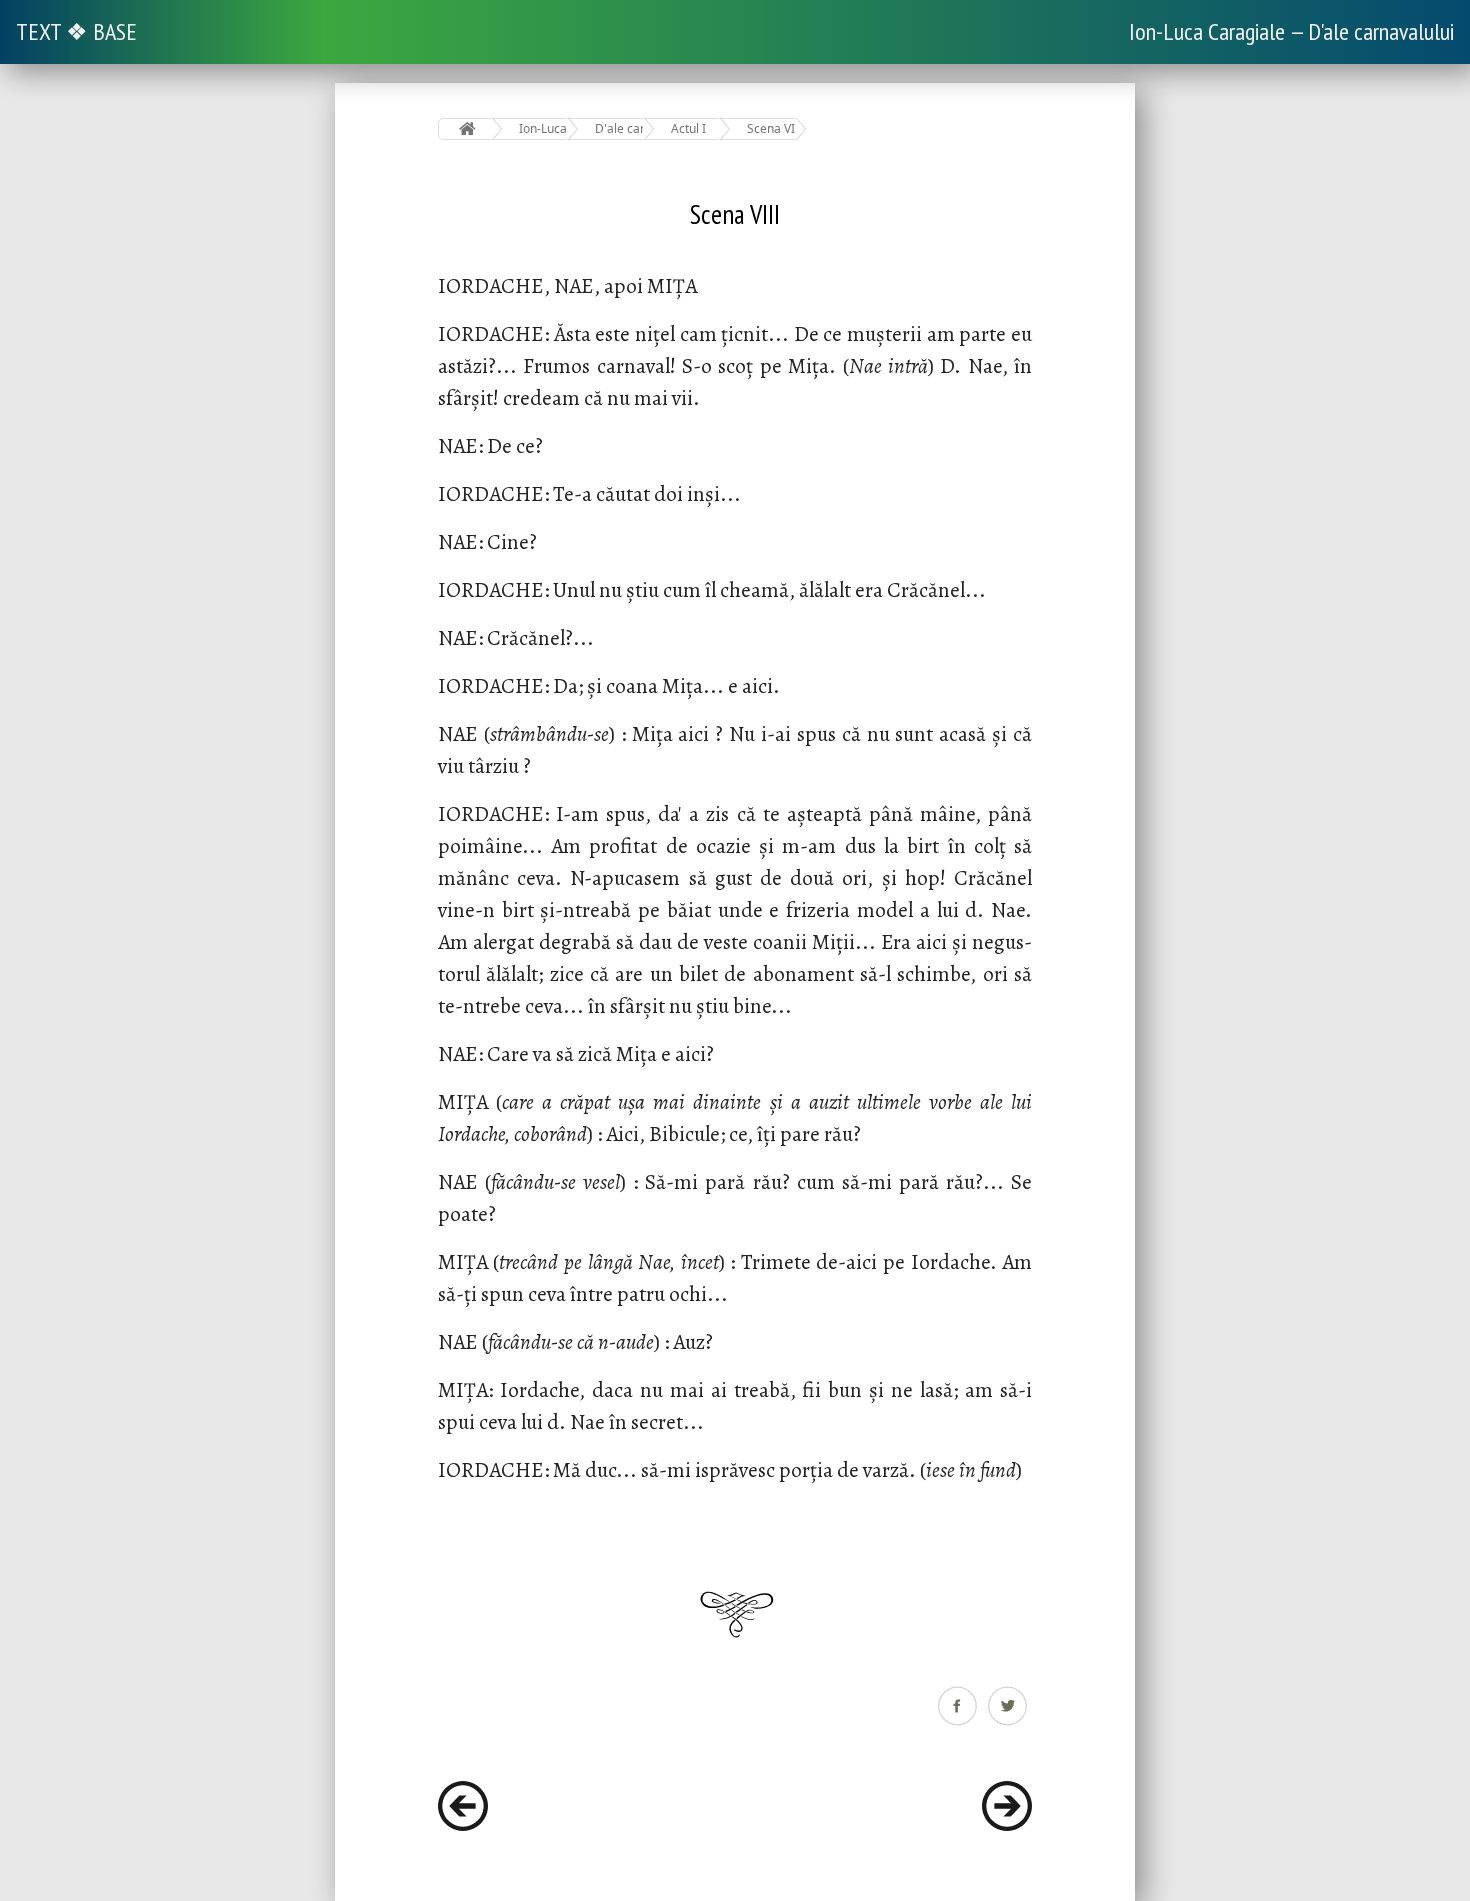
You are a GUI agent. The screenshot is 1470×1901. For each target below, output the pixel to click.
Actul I (688, 128)
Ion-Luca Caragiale (543, 128)
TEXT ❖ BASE (76, 31)
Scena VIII (771, 128)
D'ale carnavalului (619, 128)
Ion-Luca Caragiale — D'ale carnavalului (1291, 31)
